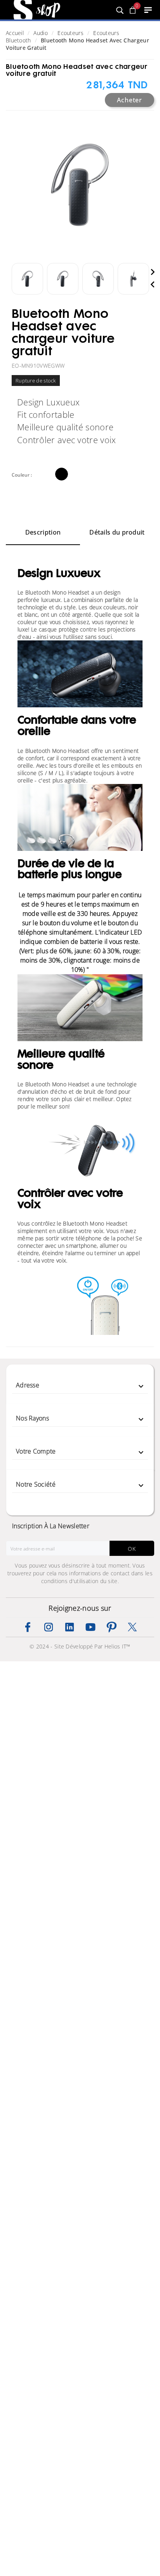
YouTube (90, 1627)
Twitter (132, 1627)
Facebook (28, 1627)
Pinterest (111, 1627)
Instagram (49, 1627)
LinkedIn (70, 1627)
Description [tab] (43, 532)
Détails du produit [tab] (117, 532)
